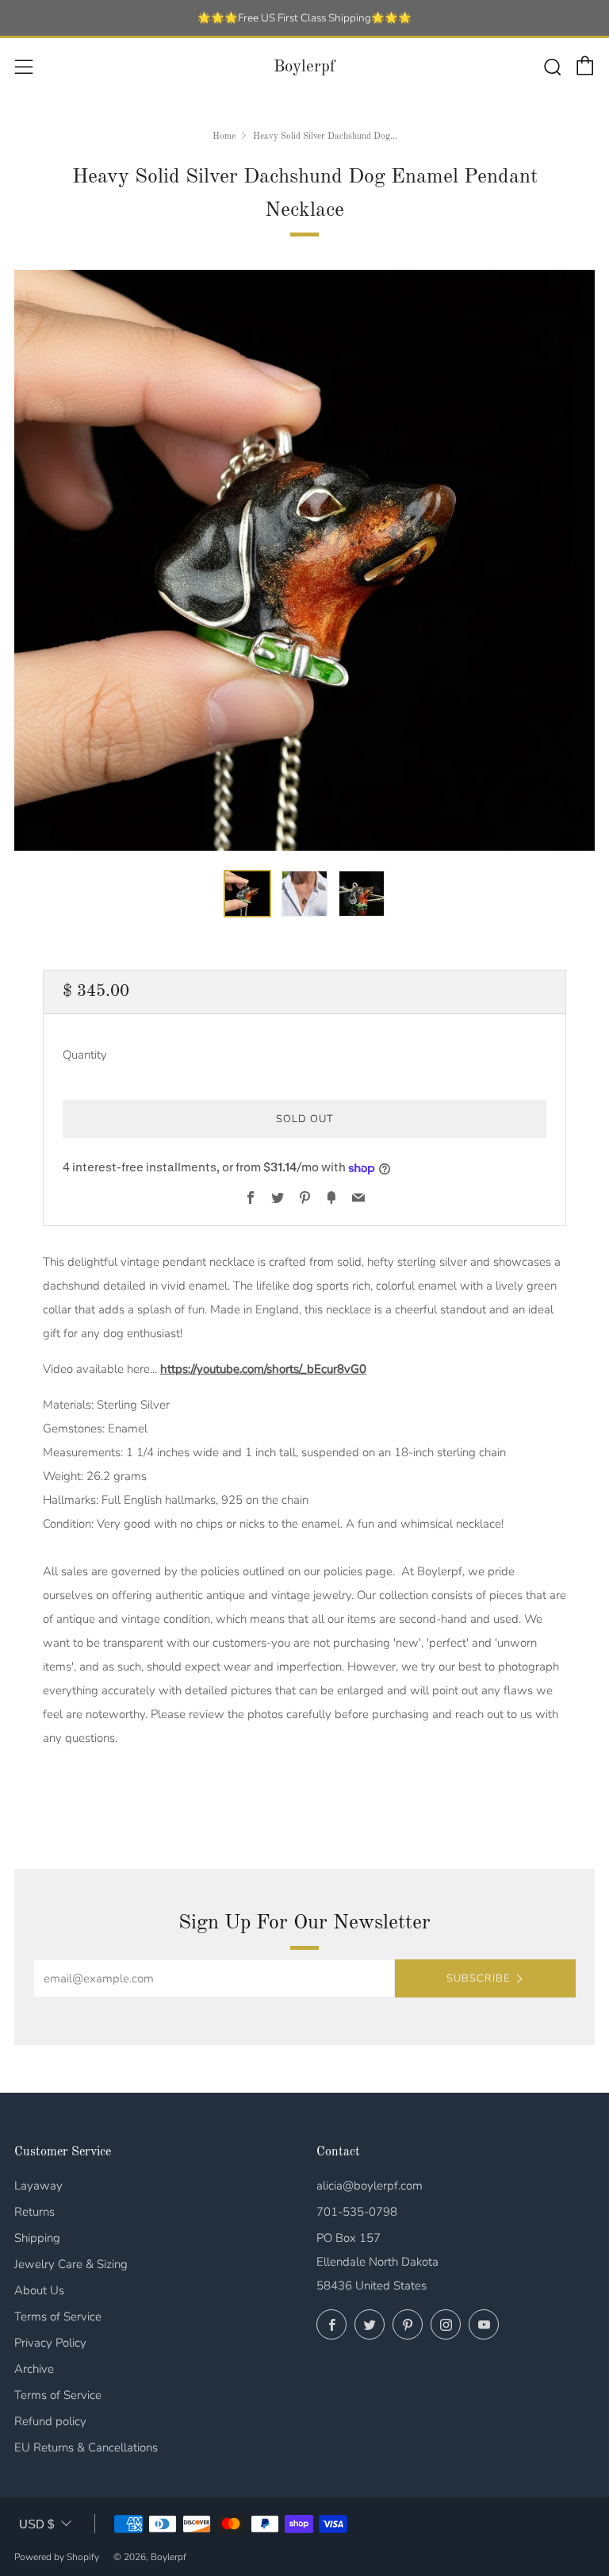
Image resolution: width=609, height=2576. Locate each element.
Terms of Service (58, 2316)
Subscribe (478, 1978)
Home (224, 136)
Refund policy (50, 2421)
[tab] (247, 894)
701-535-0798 (357, 2212)
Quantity (85, 1055)
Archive (34, 2369)
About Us (39, 2290)
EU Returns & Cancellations (86, 2447)
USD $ (36, 2524)
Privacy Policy (50, 2343)
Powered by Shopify (57, 2557)
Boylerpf (304, 67)
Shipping (37, 2238)
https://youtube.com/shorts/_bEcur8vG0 (263, 1369)
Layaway (38, 2186)
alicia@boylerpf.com (370, 2186)
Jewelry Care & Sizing (71, 2264)
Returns (34, 2212)
